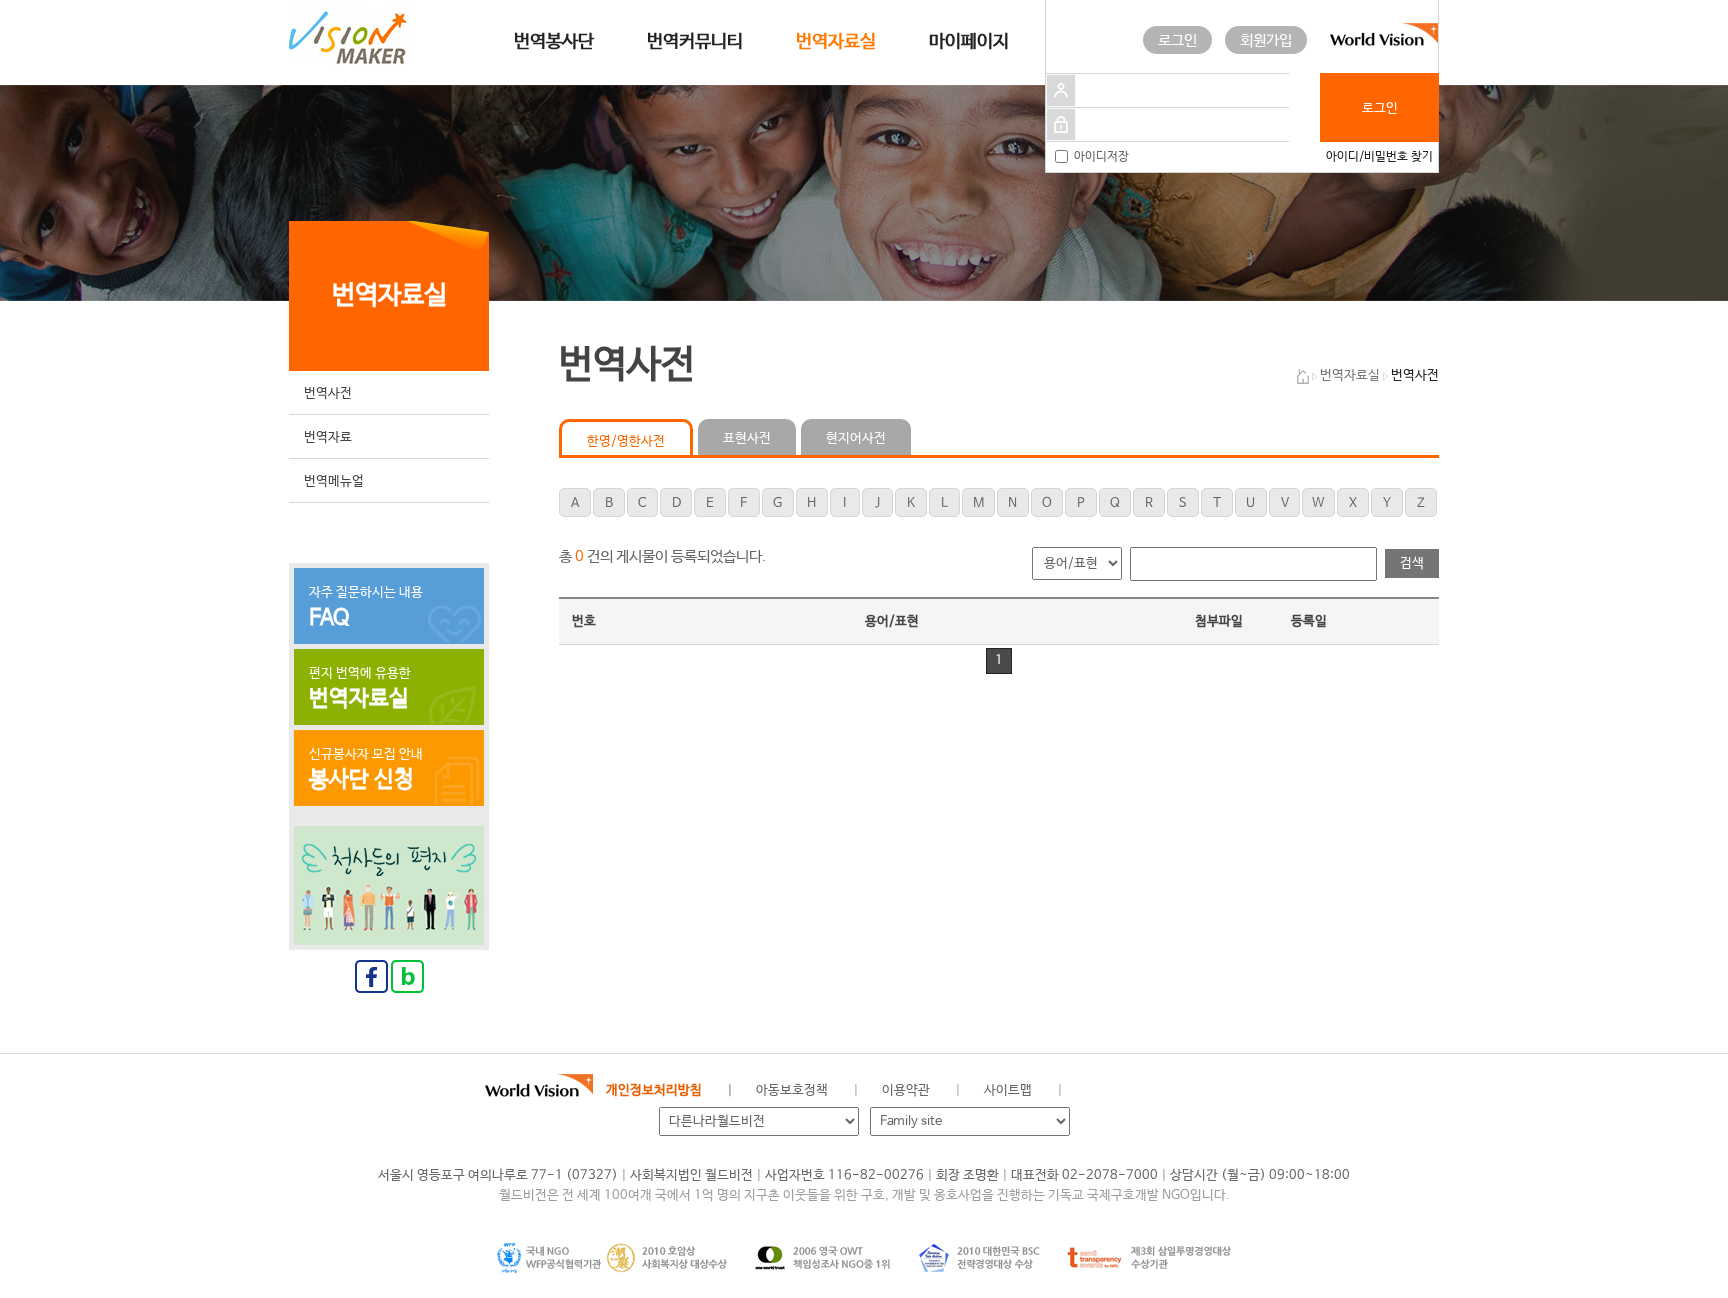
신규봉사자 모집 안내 (366, 770)
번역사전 (328, 393)
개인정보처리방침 (654, 1090)
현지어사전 (856, 438)
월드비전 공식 (1098, 1091)
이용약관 (906, 1090)
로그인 (1177, 40)
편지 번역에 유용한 (360, 689)
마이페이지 (969, 42)
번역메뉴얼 (334, 481)
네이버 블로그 (1188, 1091)
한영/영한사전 (626, 441)
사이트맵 (1008, 1090)
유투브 (1278, 1091)
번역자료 (328, 437)
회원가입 (1266, 40)
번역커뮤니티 (695, 42)
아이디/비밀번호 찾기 (1379, 157)
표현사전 (747, 438)
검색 (1412, 563)
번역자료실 (836, 42)
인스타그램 (1233, 1091)
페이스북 (1143, 1091)
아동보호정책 (792, 1090)
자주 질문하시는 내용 (366, 608)
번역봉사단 (554, 42)
